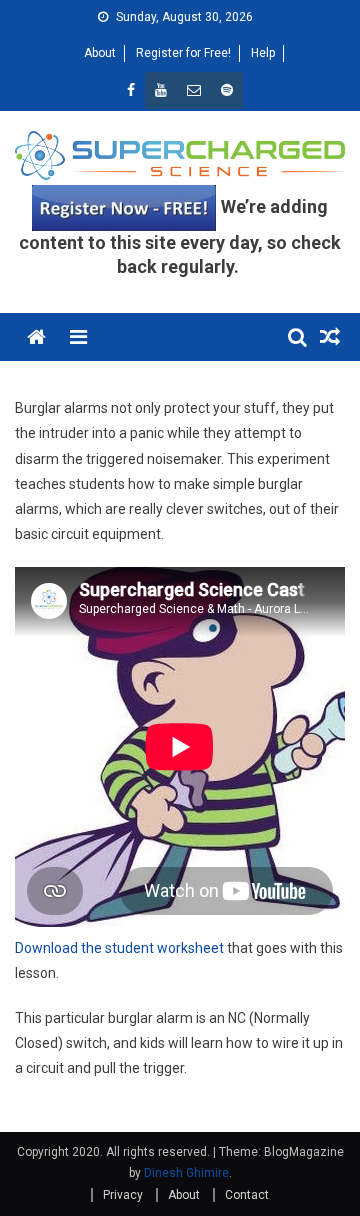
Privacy (123, 1195)
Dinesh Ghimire (186, 1173)
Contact (247, 1195)
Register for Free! (183, 53)
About (100, 53)
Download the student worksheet (119, 948)
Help (263, 53)
